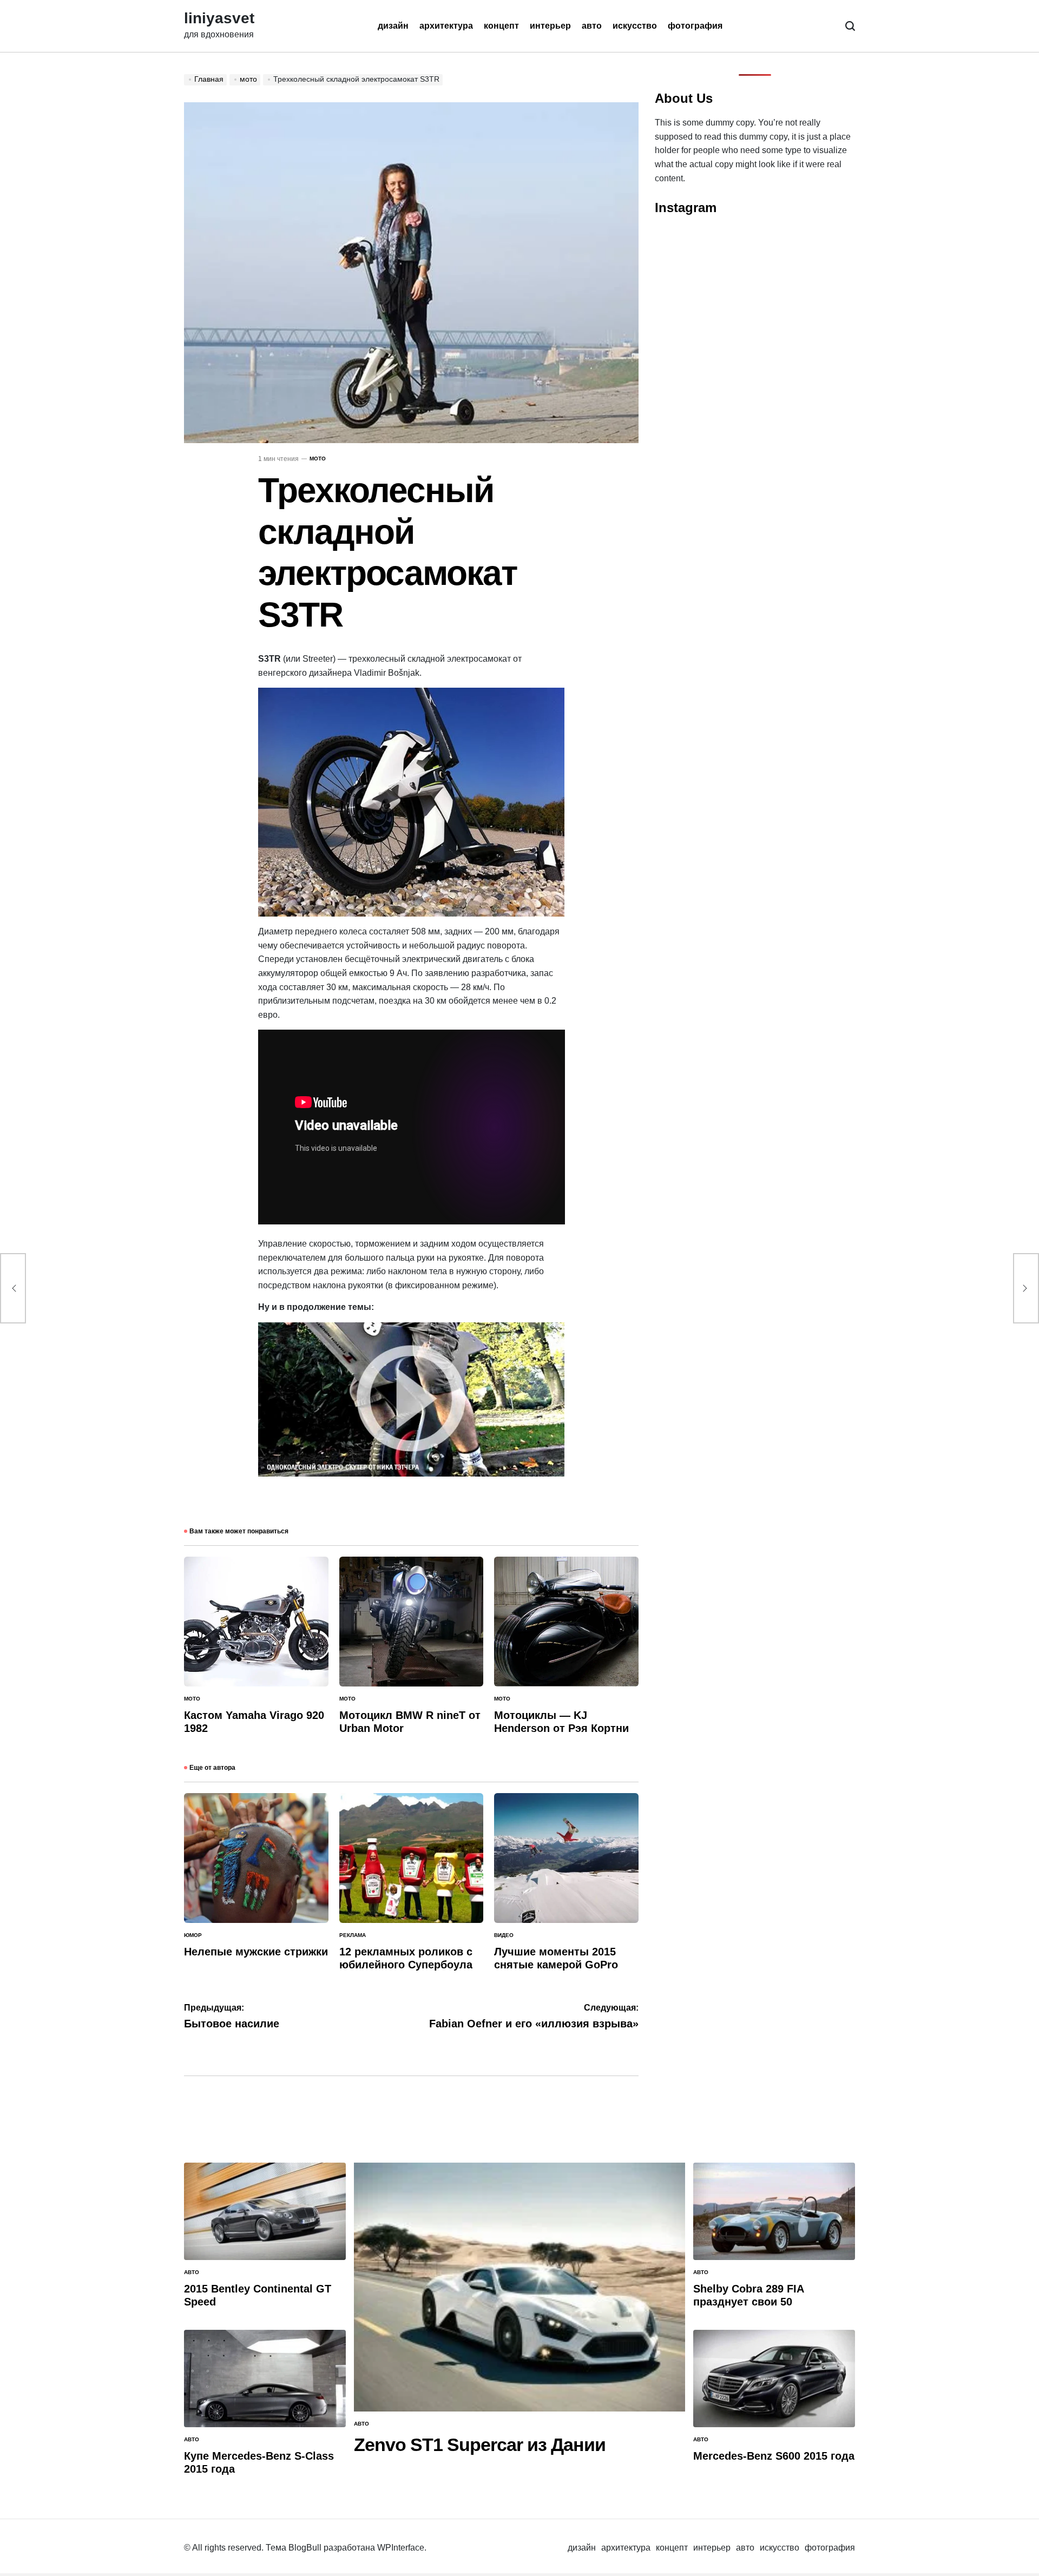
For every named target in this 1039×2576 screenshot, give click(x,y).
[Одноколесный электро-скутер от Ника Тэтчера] (412, 1329)
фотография (695, 26)
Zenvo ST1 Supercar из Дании (480, 2445)
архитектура (446, 26)
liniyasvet (219, 18)
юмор (193, 1935)
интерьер (550, 26)
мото (318, 459)
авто (592, 26)
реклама (353, 1935)
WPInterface (401, 2548)
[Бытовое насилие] (13, 1288)
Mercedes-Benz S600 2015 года (774, 2456)
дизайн (393, 26)
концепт (501, 26)
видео (504, 1935)
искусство (635, 26)
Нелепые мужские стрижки (256, 1952)
